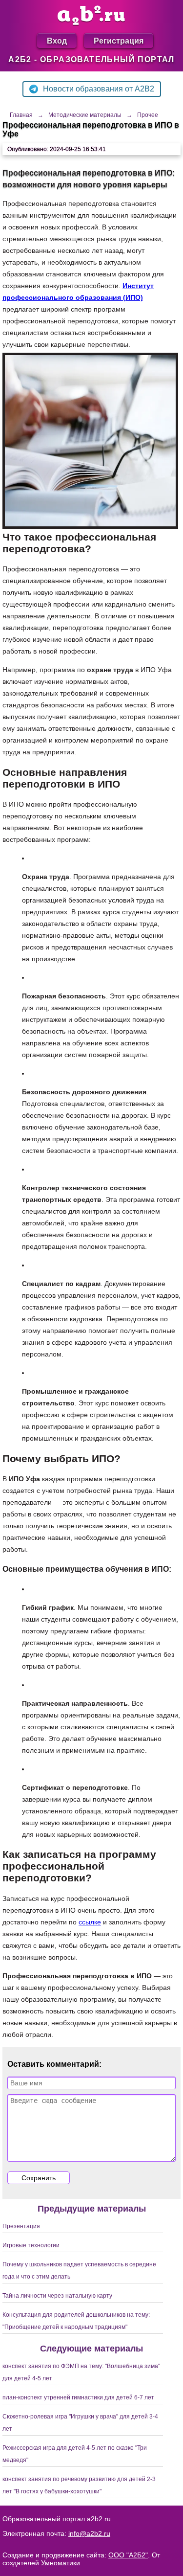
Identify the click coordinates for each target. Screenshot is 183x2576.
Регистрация (119, 40)
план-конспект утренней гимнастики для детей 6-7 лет (78, 2397)
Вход (57, 40)
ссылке (90, 1922)
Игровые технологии (31, 2245)
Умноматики (61, 2563)
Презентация (21, 2226)
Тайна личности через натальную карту (57, 2296)
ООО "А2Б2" (128, 2555)
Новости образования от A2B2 (99, 89)
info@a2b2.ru (89, 2533)
